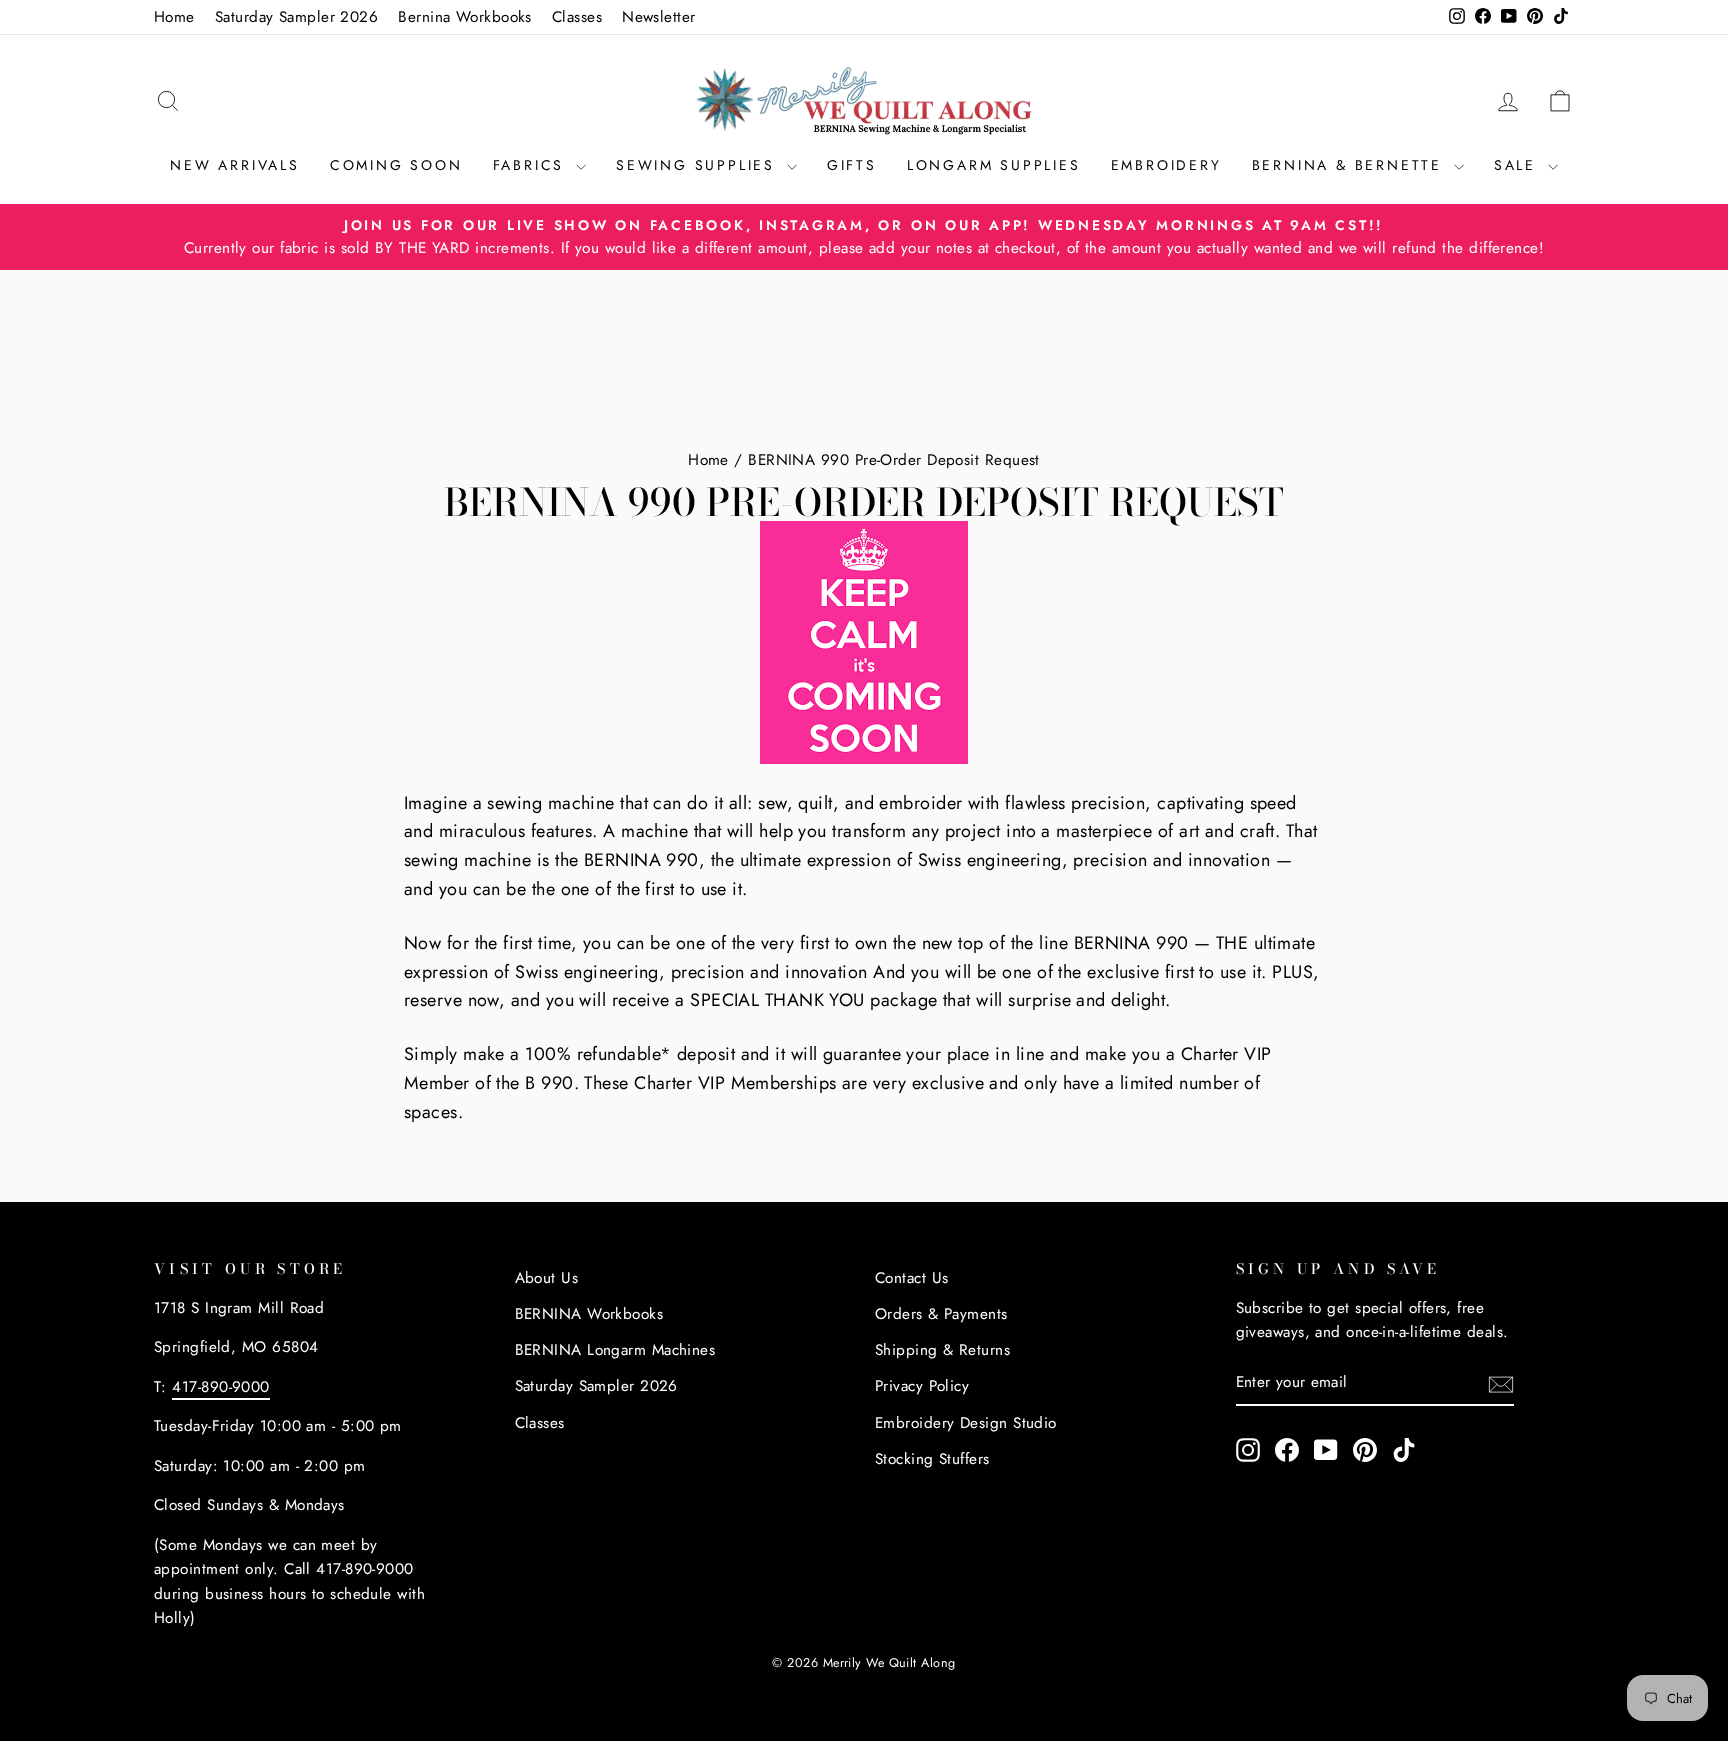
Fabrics (532, 165)
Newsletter (659, 17)
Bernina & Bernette (1350, 165)
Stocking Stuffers (932, 1459)
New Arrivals (235, 165)
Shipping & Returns (942, 1350)
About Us (547, 1278)
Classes (577, 17)
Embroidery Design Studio (966, 1423)
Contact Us (912, 1278)
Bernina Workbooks (465, 17)
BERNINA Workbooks (589, 1314)
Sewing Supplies (699, 165)
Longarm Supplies (994, 165)
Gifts (852, 165)
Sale (1518, 165)
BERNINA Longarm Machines (615, 1350)
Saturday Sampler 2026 (296, 17)
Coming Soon (396, 165)
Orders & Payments (941, 1314)
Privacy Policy (922, 1386)
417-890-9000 (220, 1387)
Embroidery (1166, 165)
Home (174, 17)
